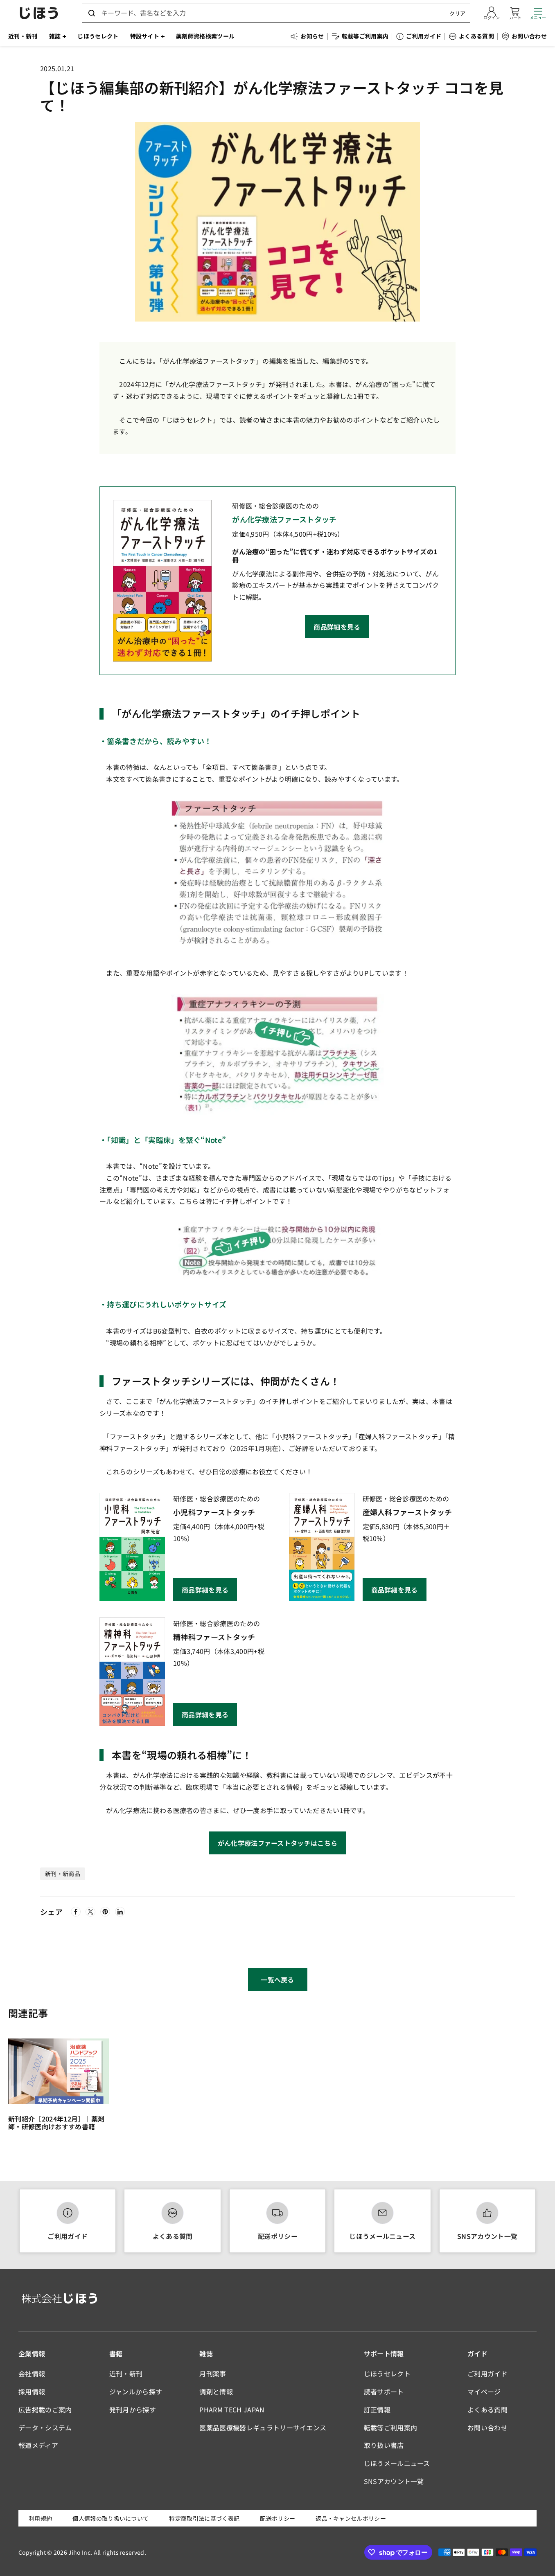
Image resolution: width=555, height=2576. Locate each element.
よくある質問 (173, 2236)
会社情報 (32, 2374)
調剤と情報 (216, 2392)
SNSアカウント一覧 (487, 2236)
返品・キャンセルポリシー (351, 2518)
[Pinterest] (105, 1912)
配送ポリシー (277, 2236)
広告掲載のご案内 (45, 2410)
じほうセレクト (387, 2374)
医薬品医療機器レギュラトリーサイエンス (263, 2428)
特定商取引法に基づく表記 (204, 2518)
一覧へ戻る (277, 1980)
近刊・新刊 (126, 2374)
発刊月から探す (133, 2410)
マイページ (484, 2392)
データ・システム (45, 2428)
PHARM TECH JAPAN (232, 2410)
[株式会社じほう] (39, 13)
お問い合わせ (487, 2428)
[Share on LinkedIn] (120, 1912)
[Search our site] (92, 13)
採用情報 (32, 2392)
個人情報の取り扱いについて (111, 2518)
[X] (90, 1912)
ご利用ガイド (68, 2236)
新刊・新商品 (63, 1874)
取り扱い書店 (384, 2445)
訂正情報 (377, 2410)
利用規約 (40, 2518)
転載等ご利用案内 (391, 2428)
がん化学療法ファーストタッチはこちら (278, 1843)
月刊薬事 (213, 2374)
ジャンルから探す (136, 2392)
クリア (457, 13)
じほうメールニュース (382, 2236)
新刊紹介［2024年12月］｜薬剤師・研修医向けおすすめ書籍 (56, 2123)
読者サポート (384, 2392)
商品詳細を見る (337, 627)
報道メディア (38, 2445)
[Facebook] (76, 1912)
